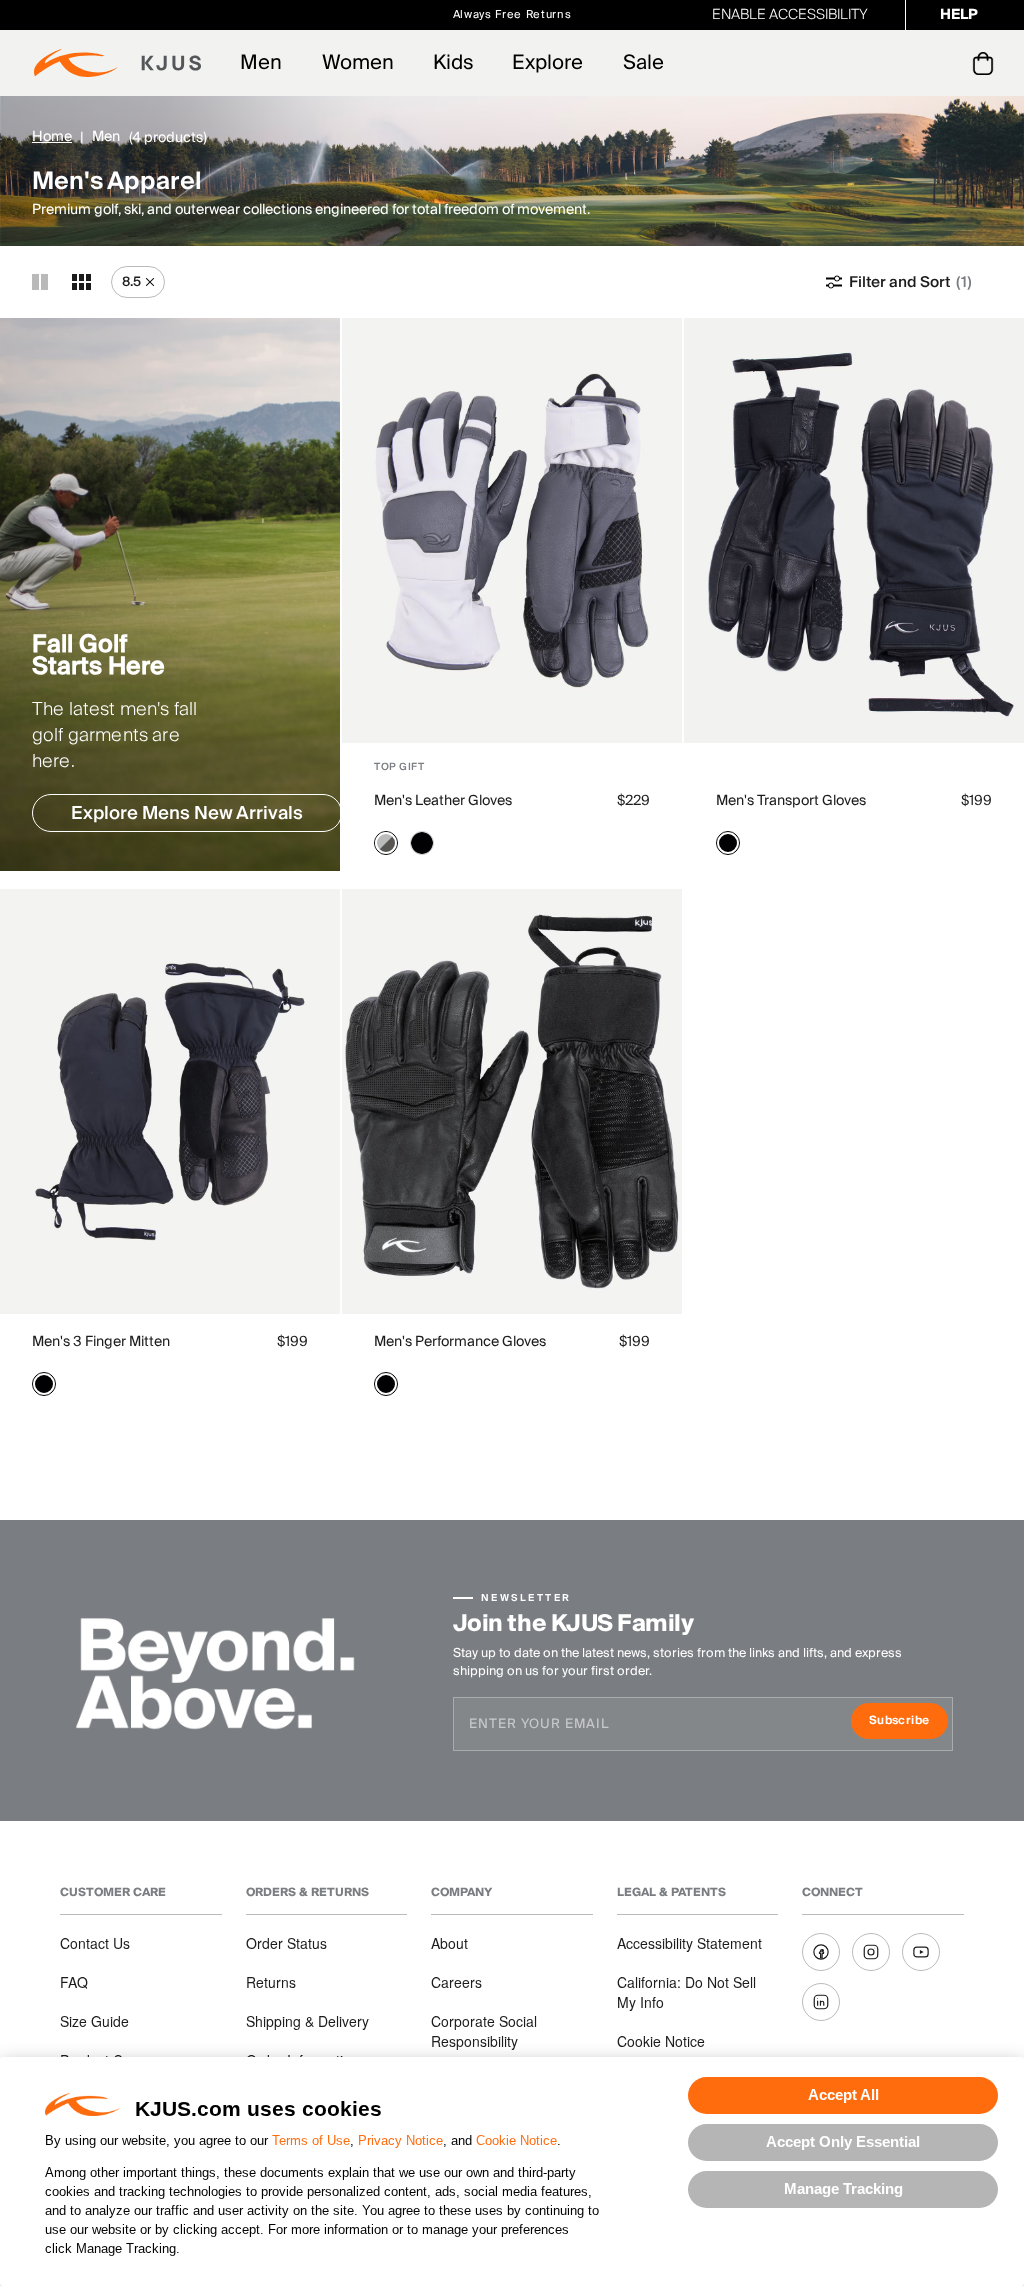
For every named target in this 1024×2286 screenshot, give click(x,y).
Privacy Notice (400, 2140)
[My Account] (942, 63)
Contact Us (95, 1943)
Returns (271, 1982)
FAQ (74, 1982)
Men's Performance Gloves (460, 1342)
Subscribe (908, 1722)
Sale (643, 63)
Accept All (843, 2094)
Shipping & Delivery (307, 2021)
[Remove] (150, 282)
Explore (547, 63)
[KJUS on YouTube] (921, 1952)
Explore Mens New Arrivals (187, 813)
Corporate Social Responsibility (484, 2031)
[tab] (986, 63)
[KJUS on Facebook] (821, 1952)
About (449, 1943)
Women (358, 63)
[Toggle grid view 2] (40, 282)
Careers (456, 1982)
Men (261, 63)
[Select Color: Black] (422, 843)
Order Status (286, 1943)
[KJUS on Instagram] (871, 1952)
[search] (902, 63)
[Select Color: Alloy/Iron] (386, 843)
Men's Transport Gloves (791, 801)
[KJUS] (117, 63)
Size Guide (94, 2021)
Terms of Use (311, 2140)
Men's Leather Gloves (443, 801)
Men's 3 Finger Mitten (101, 1342)
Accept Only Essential (843, 2141)
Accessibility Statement (689, 1943)
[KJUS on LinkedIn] (821, 2002)
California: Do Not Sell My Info (686, 1992)
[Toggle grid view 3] (81, 282)
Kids (453, 63)
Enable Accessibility (790, 15)
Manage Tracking (843, 2188)
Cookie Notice (516, 2140)
